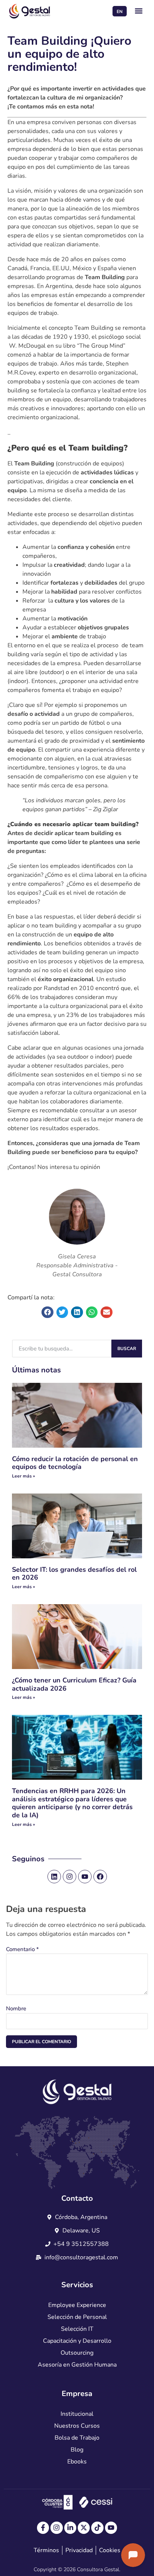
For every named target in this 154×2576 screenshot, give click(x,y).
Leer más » (24, 1476)
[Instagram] (70, 1877)
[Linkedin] (54, 1877)
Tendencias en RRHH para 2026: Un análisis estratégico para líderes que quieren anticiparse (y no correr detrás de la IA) (72, 1803)
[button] (139, 11)
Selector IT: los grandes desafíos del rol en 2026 (74, 1574)
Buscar (127, 1349)
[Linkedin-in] (70, 2528)
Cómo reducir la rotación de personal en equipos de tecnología (75, 1463)
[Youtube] (85, 1877)
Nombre (16, 2008)
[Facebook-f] (43, 2528)
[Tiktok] (97, 2528)
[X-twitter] (84, 2528)
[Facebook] (100, 1877)
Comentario (22, 1949)
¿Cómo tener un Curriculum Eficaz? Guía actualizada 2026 (74, 1684)
